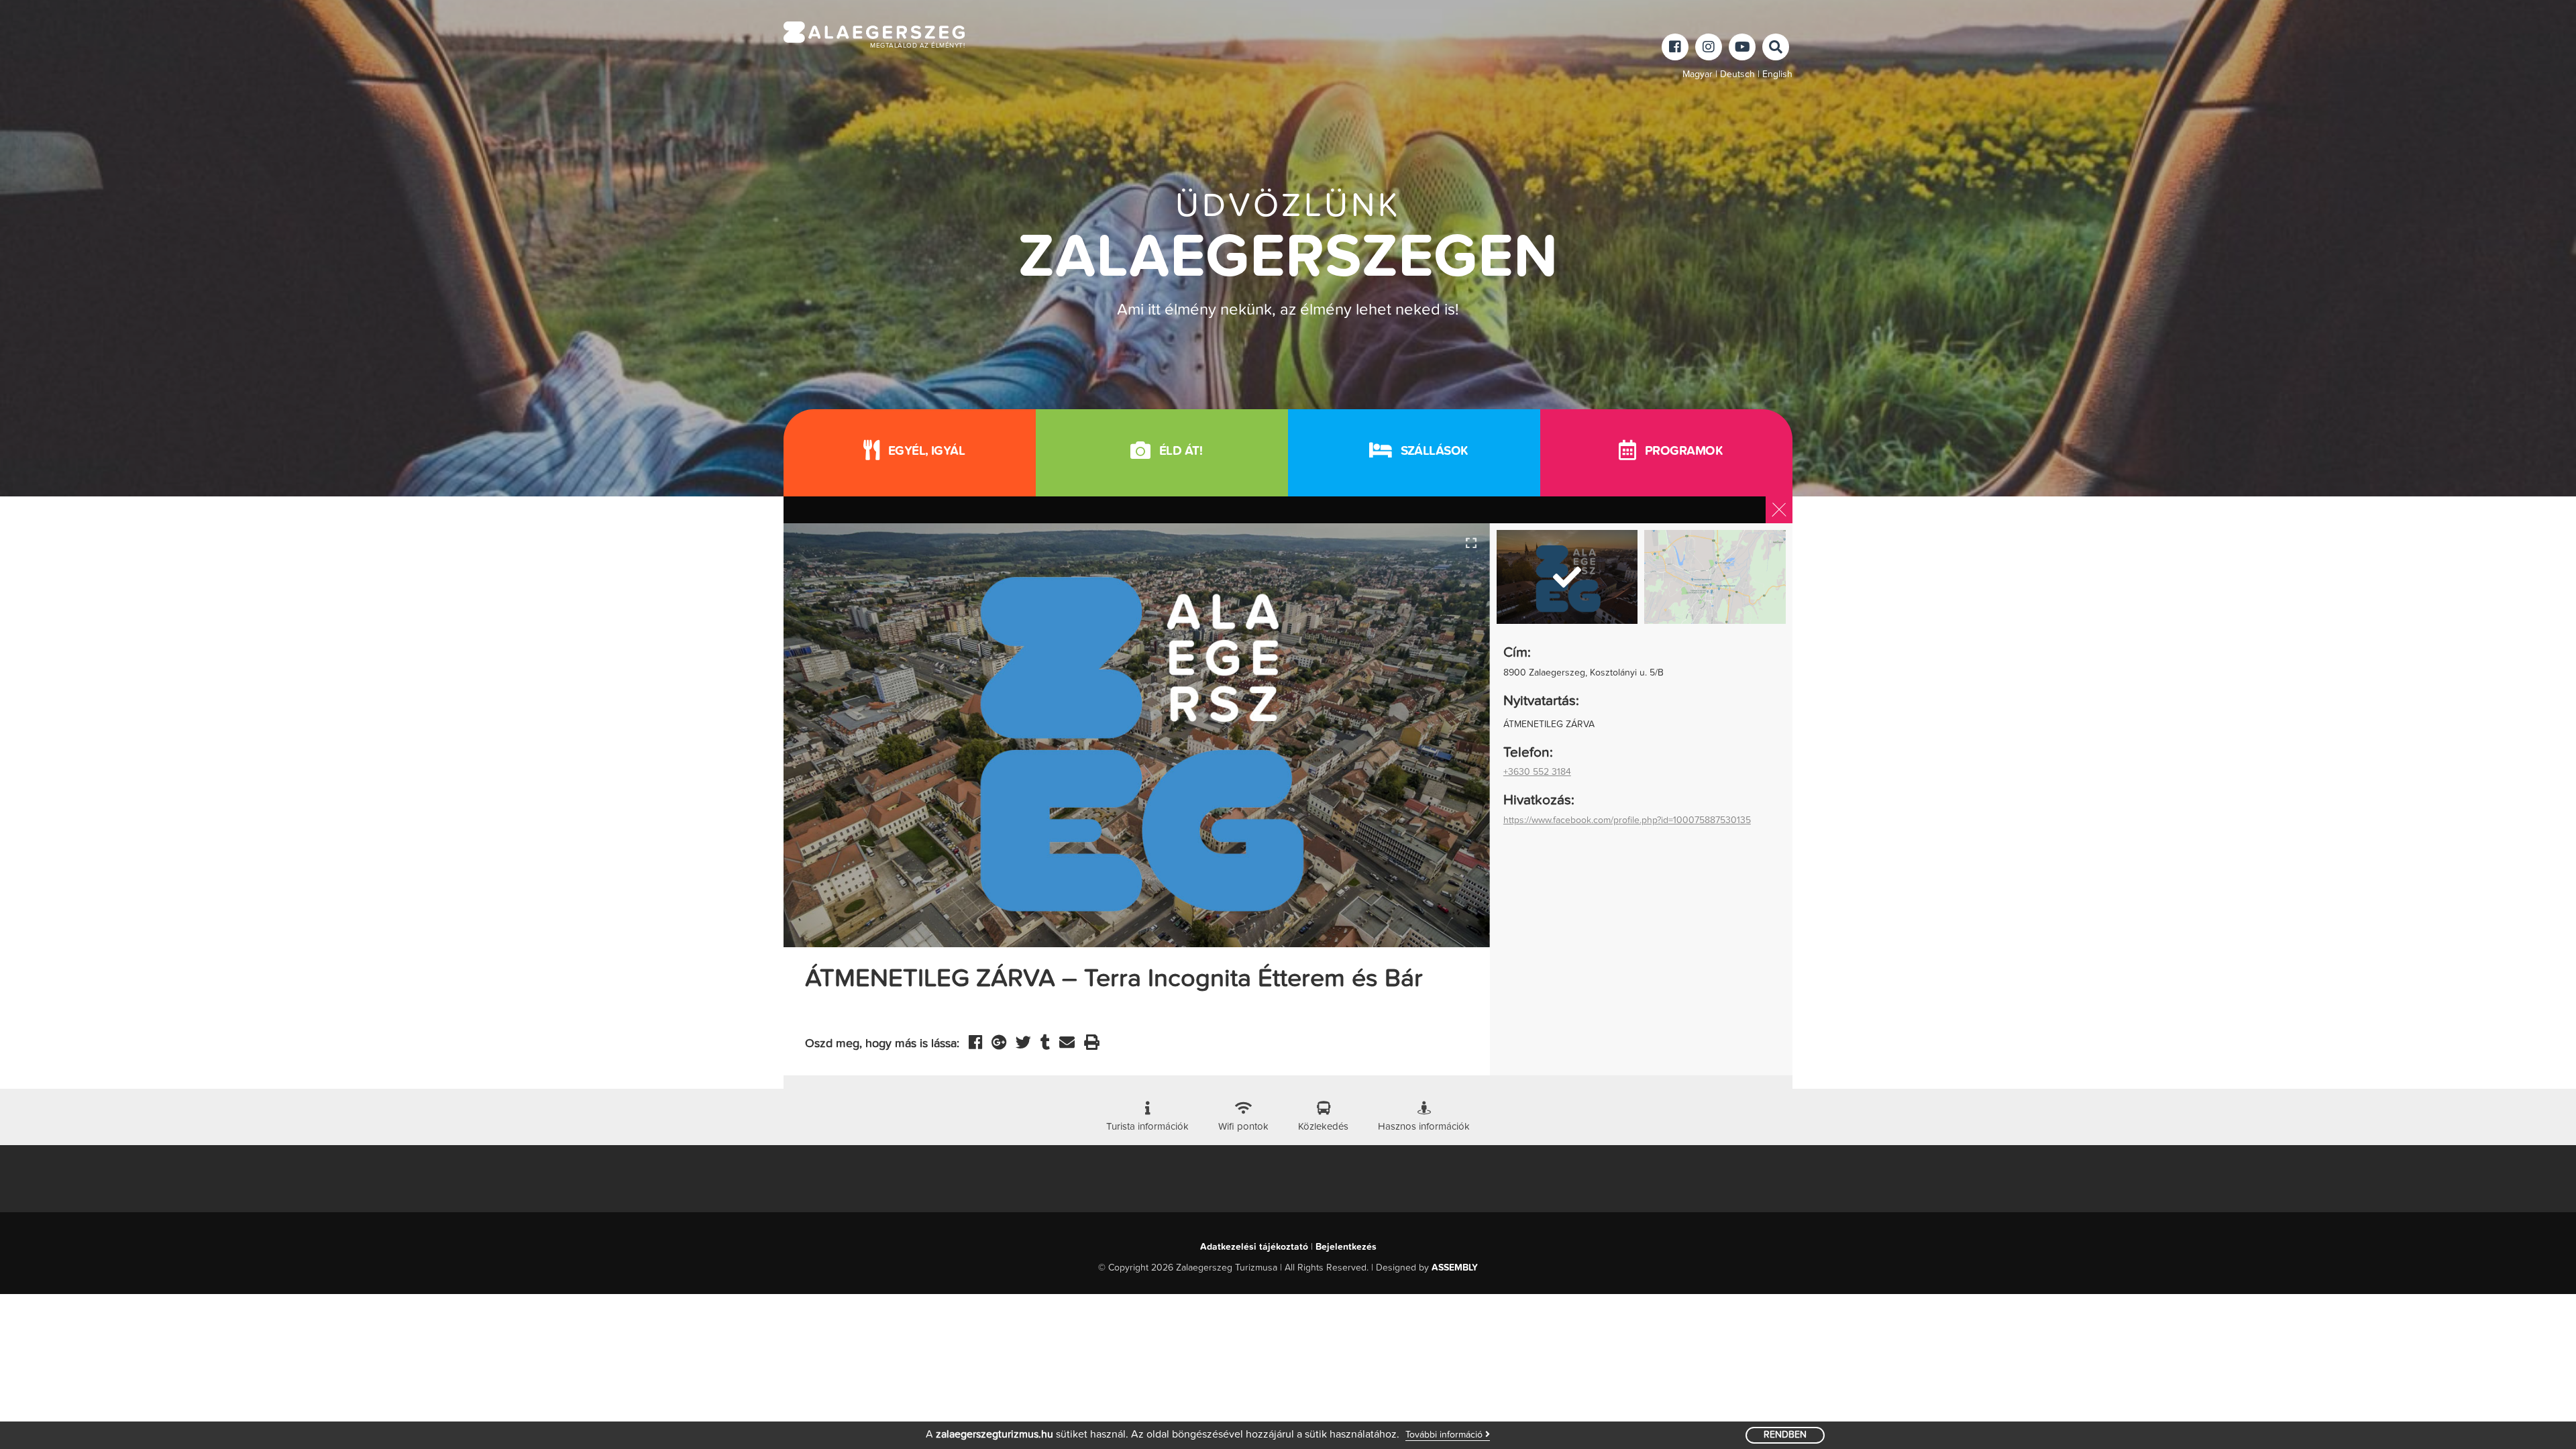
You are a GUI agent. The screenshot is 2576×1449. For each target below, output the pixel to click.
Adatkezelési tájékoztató (1254, 1247)
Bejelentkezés (1346, 1247)
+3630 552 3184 (1537, 772)
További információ (1445, 1435)
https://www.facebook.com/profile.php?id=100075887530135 (1627, 820)
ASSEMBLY (1455, 1268)
